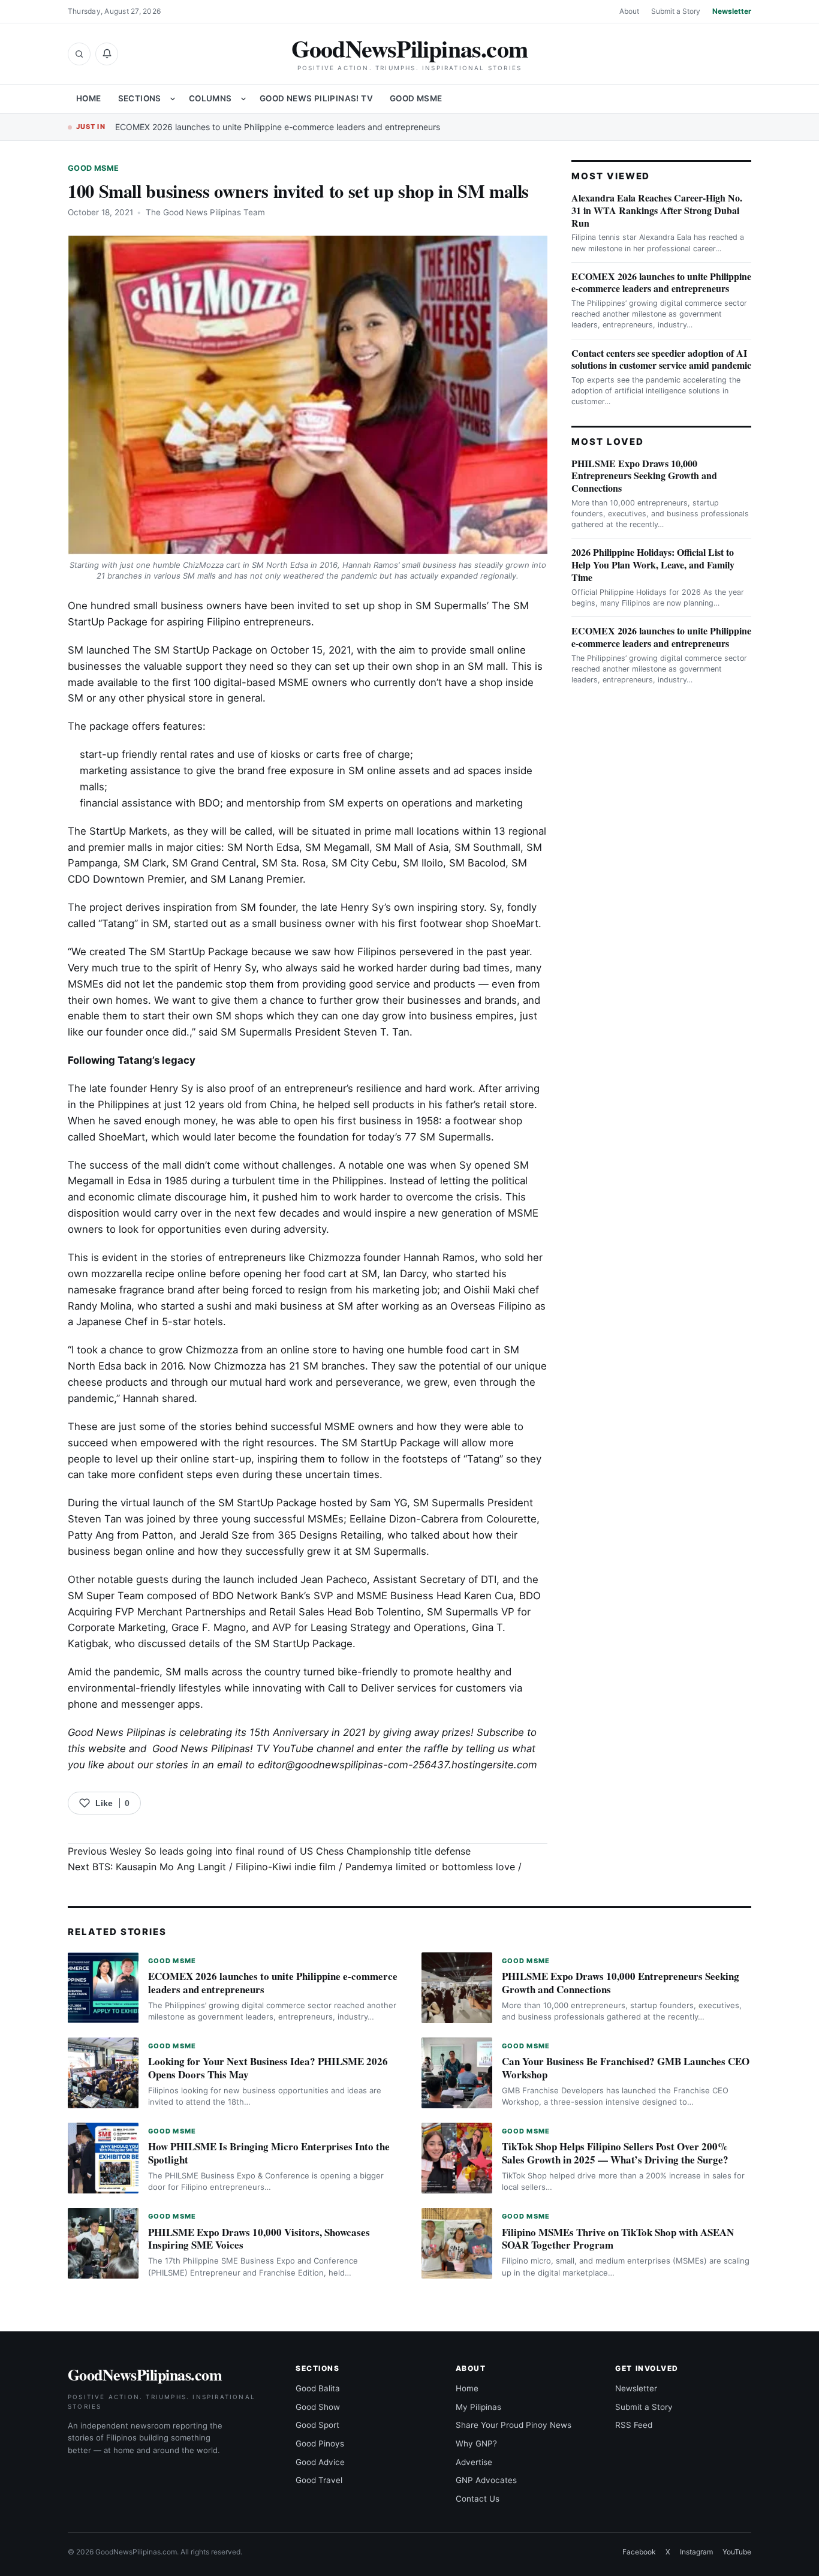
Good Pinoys (320, 2443)
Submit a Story (676, 11)
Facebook (639, 2552)
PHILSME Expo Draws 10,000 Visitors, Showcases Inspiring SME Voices (259, 2239)
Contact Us (478, 2499)
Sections (140, 98)
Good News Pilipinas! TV (316, 98)
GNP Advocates (486, 2480)
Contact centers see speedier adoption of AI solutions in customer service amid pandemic (661, 359)
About (629, 11)
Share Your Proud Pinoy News (514, 2425)
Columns (210, 98)
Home (89, 98)
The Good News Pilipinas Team (205, 212)
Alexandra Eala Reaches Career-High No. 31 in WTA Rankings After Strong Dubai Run (657, 210)
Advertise (474, 2462)
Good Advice (320, 2462)
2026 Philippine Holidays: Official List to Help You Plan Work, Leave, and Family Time (653, 565)
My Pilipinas (478, 2407)
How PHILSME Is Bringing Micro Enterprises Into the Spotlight (269, 2153)
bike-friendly (368, 1672)
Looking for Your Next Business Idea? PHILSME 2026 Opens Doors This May (268, 2068)
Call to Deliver (361, 1688)
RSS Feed (634, 2425)
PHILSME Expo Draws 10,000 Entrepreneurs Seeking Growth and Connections (644, 476)
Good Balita (318, 2388)
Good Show (318, 2407)
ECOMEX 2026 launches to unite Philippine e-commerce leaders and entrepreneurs (278, 127)
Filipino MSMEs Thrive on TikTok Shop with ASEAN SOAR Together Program (618, 2239)
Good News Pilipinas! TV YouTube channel (253, 1749)
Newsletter (732, 11)
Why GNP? (476, 2443)
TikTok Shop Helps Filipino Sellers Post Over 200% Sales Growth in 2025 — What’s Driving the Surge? (615, 2153)
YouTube (737, 2552)
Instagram (696, 2552)
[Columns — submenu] (243, 99)
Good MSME (416, 98)
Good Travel (319, 2480)
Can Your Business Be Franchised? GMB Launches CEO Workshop (626, 2068)
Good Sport (317, 2425)
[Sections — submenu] (173, 99)
